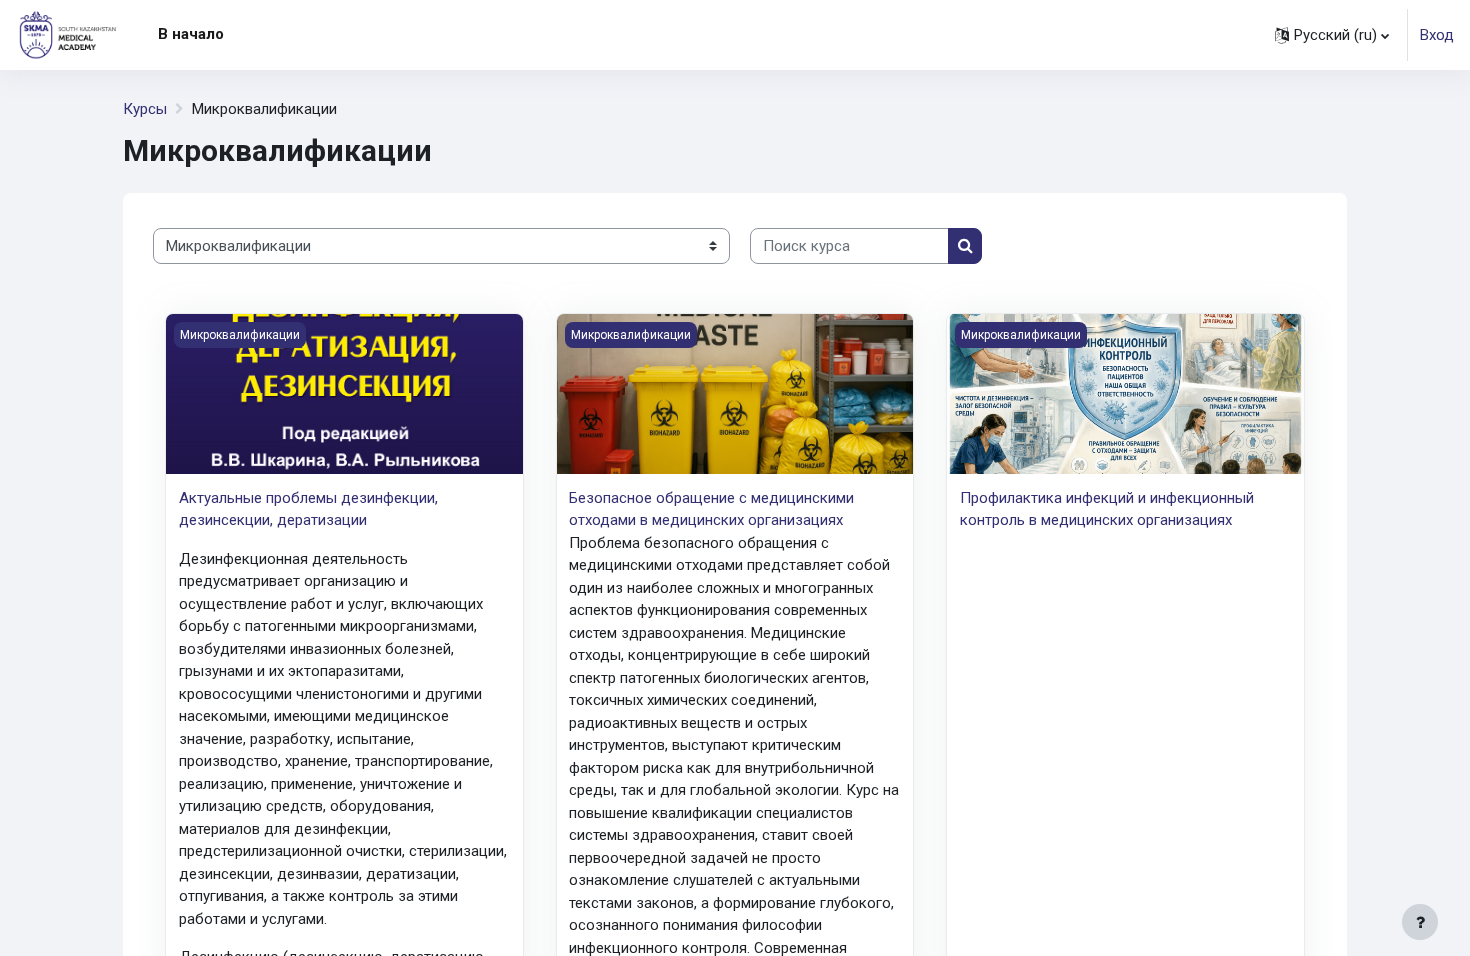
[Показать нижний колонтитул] (1420, 922)
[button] (1332, 35)
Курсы (145, 109)
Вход (1437, 35)
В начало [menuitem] (191, 34)
